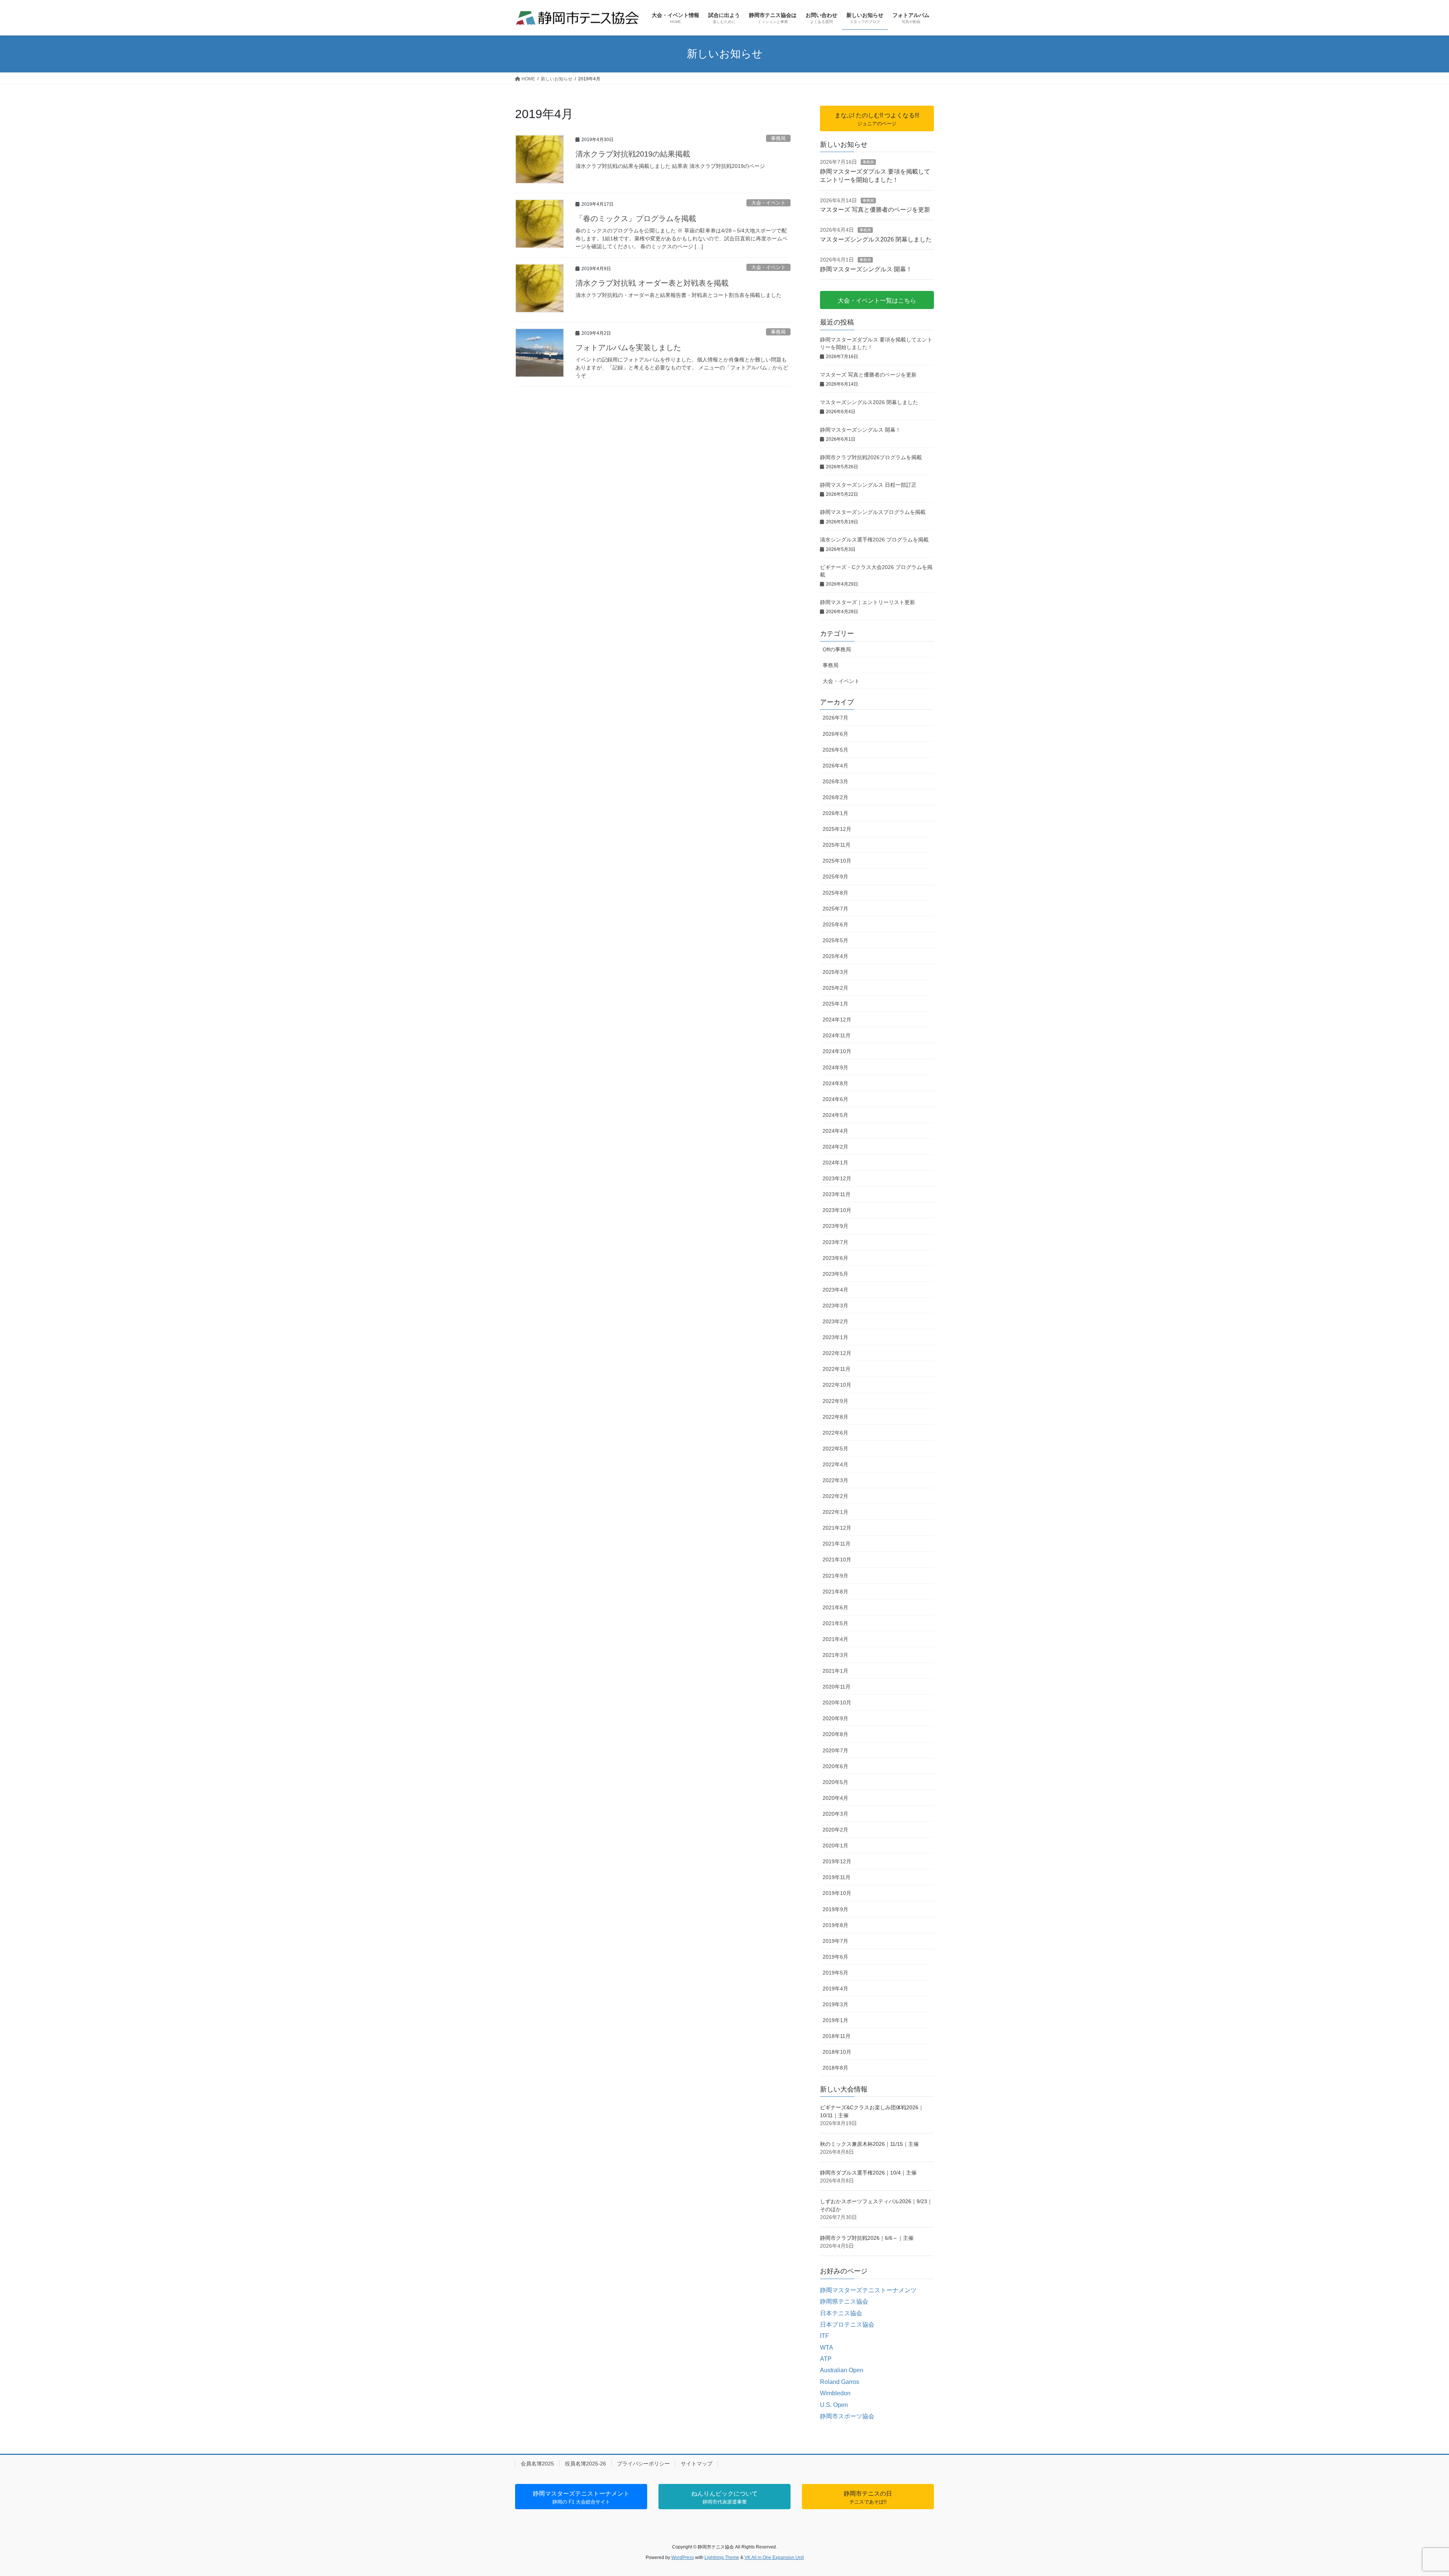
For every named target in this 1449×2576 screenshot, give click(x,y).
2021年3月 (835, 1655)
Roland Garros (840, 2382)
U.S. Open (834, 2405)
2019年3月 (835, 2004)
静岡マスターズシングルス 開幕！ (866, 269)
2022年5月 (835, 1449)
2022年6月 (835, 1433)
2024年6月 (835, 1099)
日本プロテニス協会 (847, 2325)
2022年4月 (835, 1464)
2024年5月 (835, 1115)
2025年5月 (835, 940)
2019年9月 (835, 1909)
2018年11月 (837, 2036)
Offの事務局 (837, 649)
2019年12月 (837, 1861)
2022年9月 (835, 1401)
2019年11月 (837, 1877)
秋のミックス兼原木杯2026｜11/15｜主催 (869, 2144)
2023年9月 (835, 1226)
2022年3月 (835, 1480)
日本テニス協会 (841, 2313)
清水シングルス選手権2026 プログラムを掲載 (874, 540)
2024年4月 (835, 1131)
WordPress (683, 2558)
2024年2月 (835, 1147)
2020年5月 (835, 1782)
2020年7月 (835, 1750)
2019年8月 (835, 1925)
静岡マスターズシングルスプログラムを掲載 (873, 512)
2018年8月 (835, 2068)
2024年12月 (837, 1020)
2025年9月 (835, 877)
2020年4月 (835, 1798)
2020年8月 (835, 1734)
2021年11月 (837, 1544)
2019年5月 (835, 1973)
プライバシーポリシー (643, 2464)
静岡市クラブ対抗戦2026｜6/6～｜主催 (867, 2238)
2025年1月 (835, 1004)
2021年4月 (835, 1639)
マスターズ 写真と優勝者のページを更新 (875, 210)
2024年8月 (835, 1083)
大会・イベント (768, 203)
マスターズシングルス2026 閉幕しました (876, 239)
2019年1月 (835, 2020)
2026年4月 (835, 766)
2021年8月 (835, 1592)
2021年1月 (835, 1671)
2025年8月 (835, 893)
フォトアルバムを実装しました (628, 348)
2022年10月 (837, 1385)
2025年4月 (835, 956)
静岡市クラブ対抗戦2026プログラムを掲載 (871, 457)
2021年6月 (835, 1607)
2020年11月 (837, 1687)
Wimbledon (835, 2393)
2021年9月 (835, 1576)
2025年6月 (835, 924)
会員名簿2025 (537, 2464)
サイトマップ (697, 2464)
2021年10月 (837, 1559)
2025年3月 (835, 972)
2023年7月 (835, 1242)
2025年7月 (835, 909)
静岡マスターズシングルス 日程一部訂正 (868, 485)
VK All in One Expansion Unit (774, 2558)
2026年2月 (835, 797)
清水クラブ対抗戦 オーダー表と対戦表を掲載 (652, 283)
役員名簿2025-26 (585, 2464)
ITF (824, 2336)
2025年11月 (837, 845)
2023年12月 (837, 1178)
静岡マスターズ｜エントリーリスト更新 (868, 602)
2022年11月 (837, 1369)
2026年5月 (835, 750)
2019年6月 (835, 1957)
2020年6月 (835, 1766)
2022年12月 (837, 1353)
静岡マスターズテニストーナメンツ (868, 2290)
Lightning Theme (722, 2558)
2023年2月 (835, 1321)
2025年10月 (837, 861)
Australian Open (842, 2370)
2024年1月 (835, 1163)
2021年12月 (837, 1528)
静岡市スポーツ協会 (847, 2416)
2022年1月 (835, 1512)
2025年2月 (835, 988)
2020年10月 (837, 1702)
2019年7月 (835, 1941)
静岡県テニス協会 (844, 2301)
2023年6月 (835, 1258)
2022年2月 (835, 1496)
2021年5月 (835, 1623)
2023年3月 (835, 1306)
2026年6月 (835, 734)
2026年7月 (835, 718)
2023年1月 (835, 1337)
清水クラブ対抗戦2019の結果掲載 (633, 154)
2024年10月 (837, 1051)
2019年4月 (835, 1989)
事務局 (778, 138)
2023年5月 (835, 1274)
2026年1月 (835, 813)
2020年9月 (835, 1718)
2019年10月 (837, 1893)
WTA (827, 2348)
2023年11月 (837, 1194)
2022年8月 (835, 1417)
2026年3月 (835, 781)
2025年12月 (837, 829)
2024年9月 (835, 1067)
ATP (826, 2359)
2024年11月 (837, 1035)
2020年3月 (835, 1814)
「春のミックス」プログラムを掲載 (636, 218)
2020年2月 (835, 1830)
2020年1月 (835, 1845)
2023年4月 (835, 1290)
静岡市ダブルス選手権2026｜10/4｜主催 (868, 2173)
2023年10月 (837, 1210)
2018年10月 (837, 2052)
